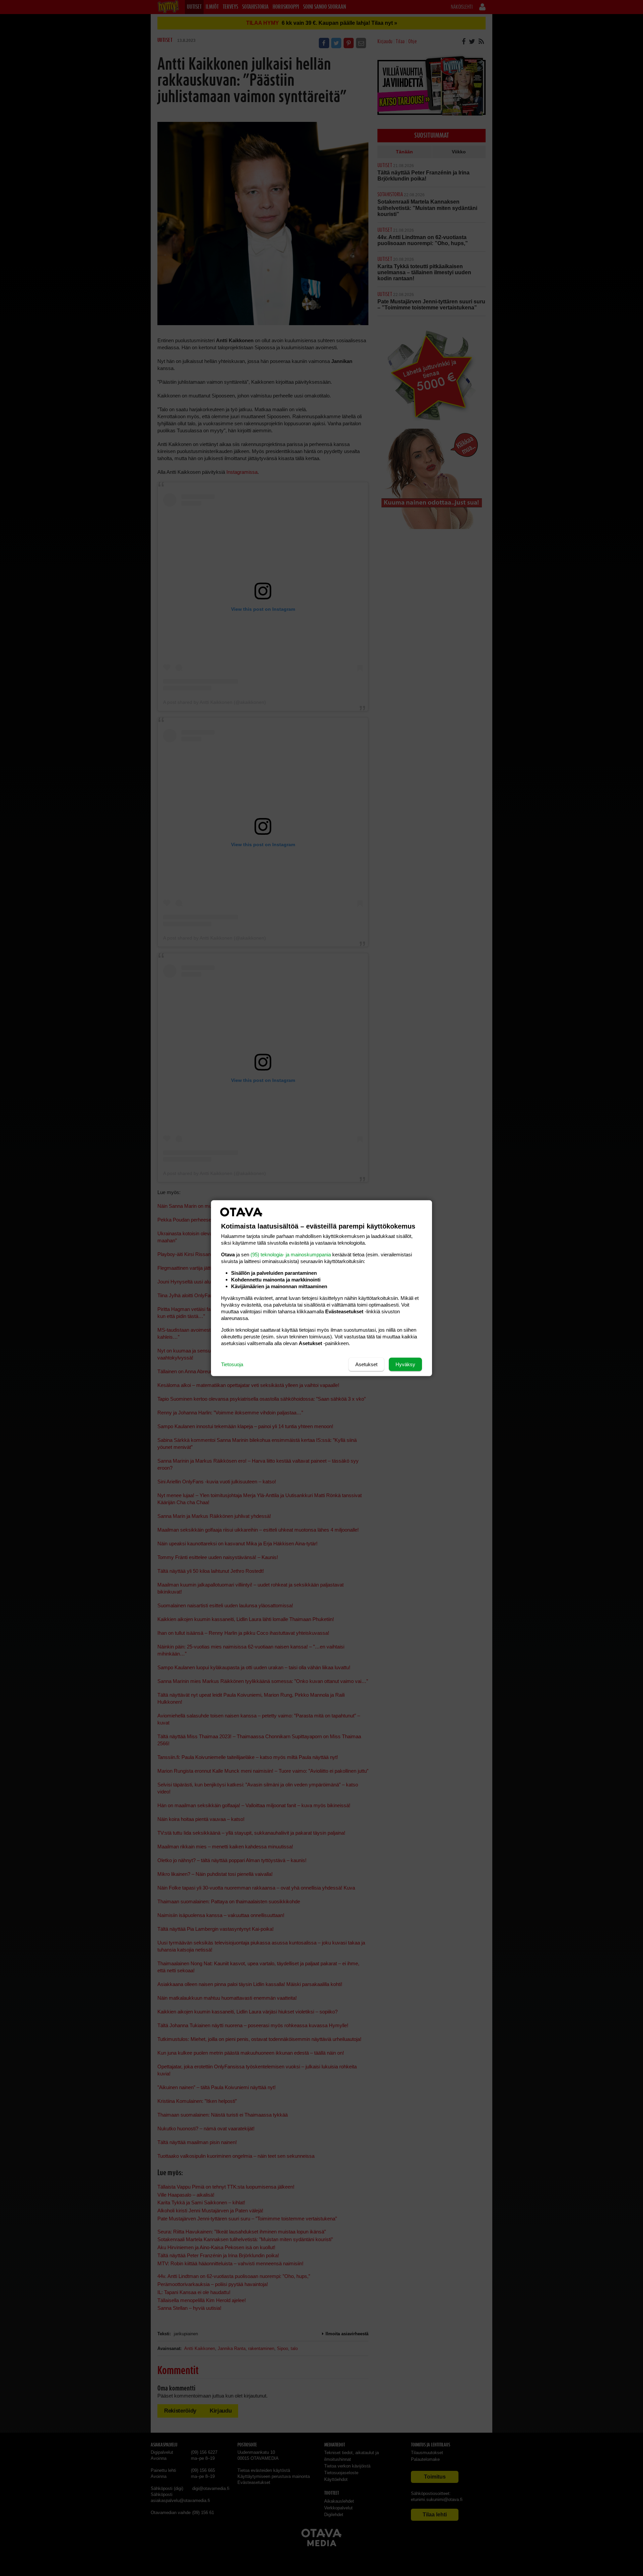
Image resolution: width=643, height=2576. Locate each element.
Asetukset (366, 1364)
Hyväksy (405, 1364)
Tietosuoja (232, 1364)
